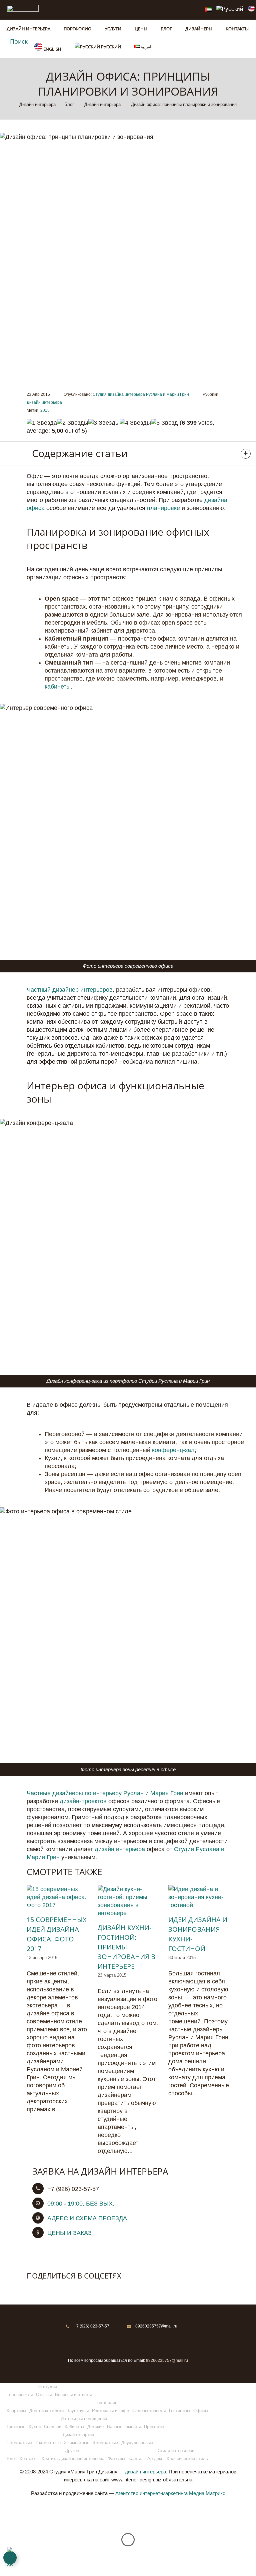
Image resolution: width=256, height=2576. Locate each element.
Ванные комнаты (124, 2427)
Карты (134, 2459)
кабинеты (58, 687)
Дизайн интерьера (44, 402)
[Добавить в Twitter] (46, 2289)
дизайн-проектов (83, 1801)
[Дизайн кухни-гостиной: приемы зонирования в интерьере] (128, 1901)
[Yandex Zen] (136, 2341)
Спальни (53, 2427)
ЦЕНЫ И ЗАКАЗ (69, 2233)
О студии (48, 2387)
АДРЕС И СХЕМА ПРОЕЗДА (87, 2218)
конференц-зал (173, 1450)
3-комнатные (77, 2443)
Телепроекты (20, 2395)
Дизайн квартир (78, 2435)
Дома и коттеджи (46, 2411)
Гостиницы (179, 2411)
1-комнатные (19, 2443)
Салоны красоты (149, 2411)
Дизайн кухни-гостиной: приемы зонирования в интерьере (126, 1947)
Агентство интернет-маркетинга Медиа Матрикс (170, 2493)
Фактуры (116, 2459)
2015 (45, 410)
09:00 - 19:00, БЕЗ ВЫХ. (81, 2204)
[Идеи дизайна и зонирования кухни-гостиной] (199, 1897)
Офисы (201, 2411)
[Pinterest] (103, 2341)
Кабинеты (74, 2427)
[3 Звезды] (104, 423)
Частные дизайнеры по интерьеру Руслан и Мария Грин (105, 1793)
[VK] (120, 2341)
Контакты (29, 2459)
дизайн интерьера (120, 1849)
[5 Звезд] (164, 423)
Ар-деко (155, 2459)
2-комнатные (48, 2443)
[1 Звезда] (42, 423)
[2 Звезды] (73, 423)
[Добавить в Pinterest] (60, 2289)
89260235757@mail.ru (156, 2326)
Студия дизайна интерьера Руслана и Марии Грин (141, 394)
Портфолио (106, 2403)
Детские (95, 2427)
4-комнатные (105, 2443)
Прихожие (154, 2427)
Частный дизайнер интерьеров (70, 990)
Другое (72, 2451)
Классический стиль (187, 2459)
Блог (11, 2459)
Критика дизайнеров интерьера (73, 2459)
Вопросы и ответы (73, 2395)
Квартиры (16, 2411)
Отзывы (44, 2395)
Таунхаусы (78, 2411)
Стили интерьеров (176, 2451)
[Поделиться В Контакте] (32, 2289)
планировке (163, 508)
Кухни (35, 2427)
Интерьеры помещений (84, 2419)
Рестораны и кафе (110, 2411)
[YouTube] (153, 2341)
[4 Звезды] (135, 423)
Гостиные (16, 2427)
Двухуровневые (137, 2443)
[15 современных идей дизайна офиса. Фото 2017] (57, 1897)
